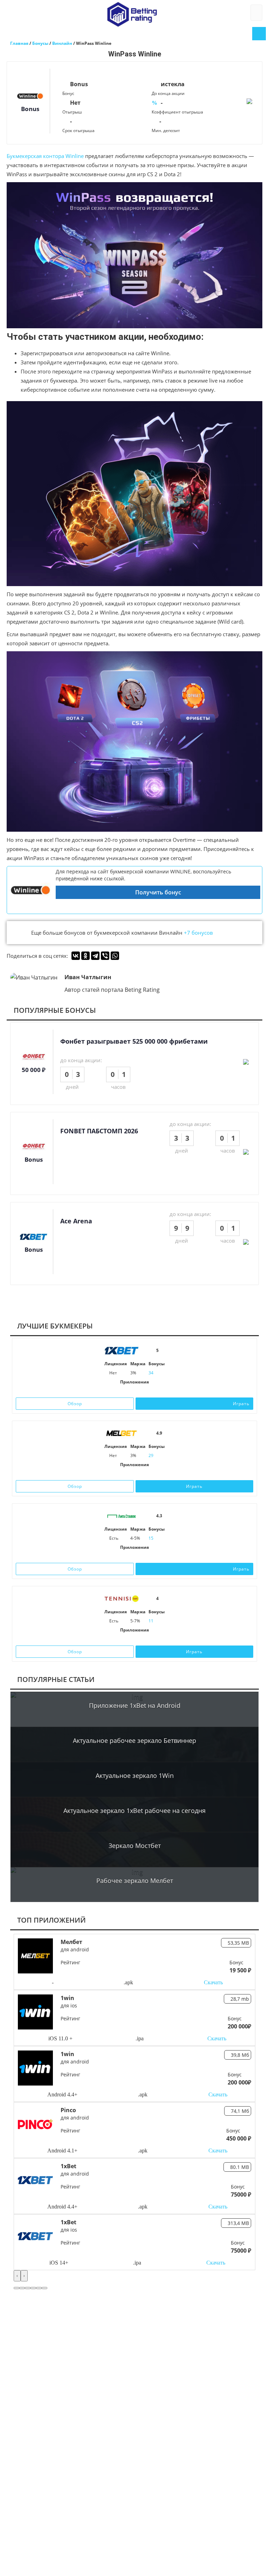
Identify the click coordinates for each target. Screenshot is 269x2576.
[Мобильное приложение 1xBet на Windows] (145, 1391)
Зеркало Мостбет (135, 1846)
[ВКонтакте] (76, 956)
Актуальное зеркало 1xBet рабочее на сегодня (134, 1811)
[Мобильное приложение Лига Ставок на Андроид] (142, 1557)
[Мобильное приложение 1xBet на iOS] (124, 1391)
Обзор (75, 1404)
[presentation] (17, 2276)
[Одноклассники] (85, 956)
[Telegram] (95, 956)
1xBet (68, 2166)
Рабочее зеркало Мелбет (135, 1881)
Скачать (213, 1982)
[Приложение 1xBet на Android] (134, 1391)
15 (151, 1538)
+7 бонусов (198, 933)
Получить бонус (158, 892)
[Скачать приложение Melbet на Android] (134, 1474)
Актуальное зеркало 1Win (135, 1775)
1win (67, 1998)
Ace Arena (76, 1221)
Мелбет (71, 1942)
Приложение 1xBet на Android (135, 1705)
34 (151, 1373)
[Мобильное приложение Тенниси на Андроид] (142, 1639)
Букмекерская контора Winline (45, 156)
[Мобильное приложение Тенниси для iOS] (127, 1639)
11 (151, 1621)
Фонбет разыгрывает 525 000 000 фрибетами (134, 1041)
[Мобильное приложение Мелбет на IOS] (124, 1474)
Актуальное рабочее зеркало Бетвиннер (134, 1740)
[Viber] (105, 956)
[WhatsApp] (115, 956)
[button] (16, 2288)
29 (151, 1455)
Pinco (68, 2110)
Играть (241, 1404)
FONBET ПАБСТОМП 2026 (99, 1131)
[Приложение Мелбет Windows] (145, 1474)
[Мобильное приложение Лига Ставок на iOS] (127, 1557)
